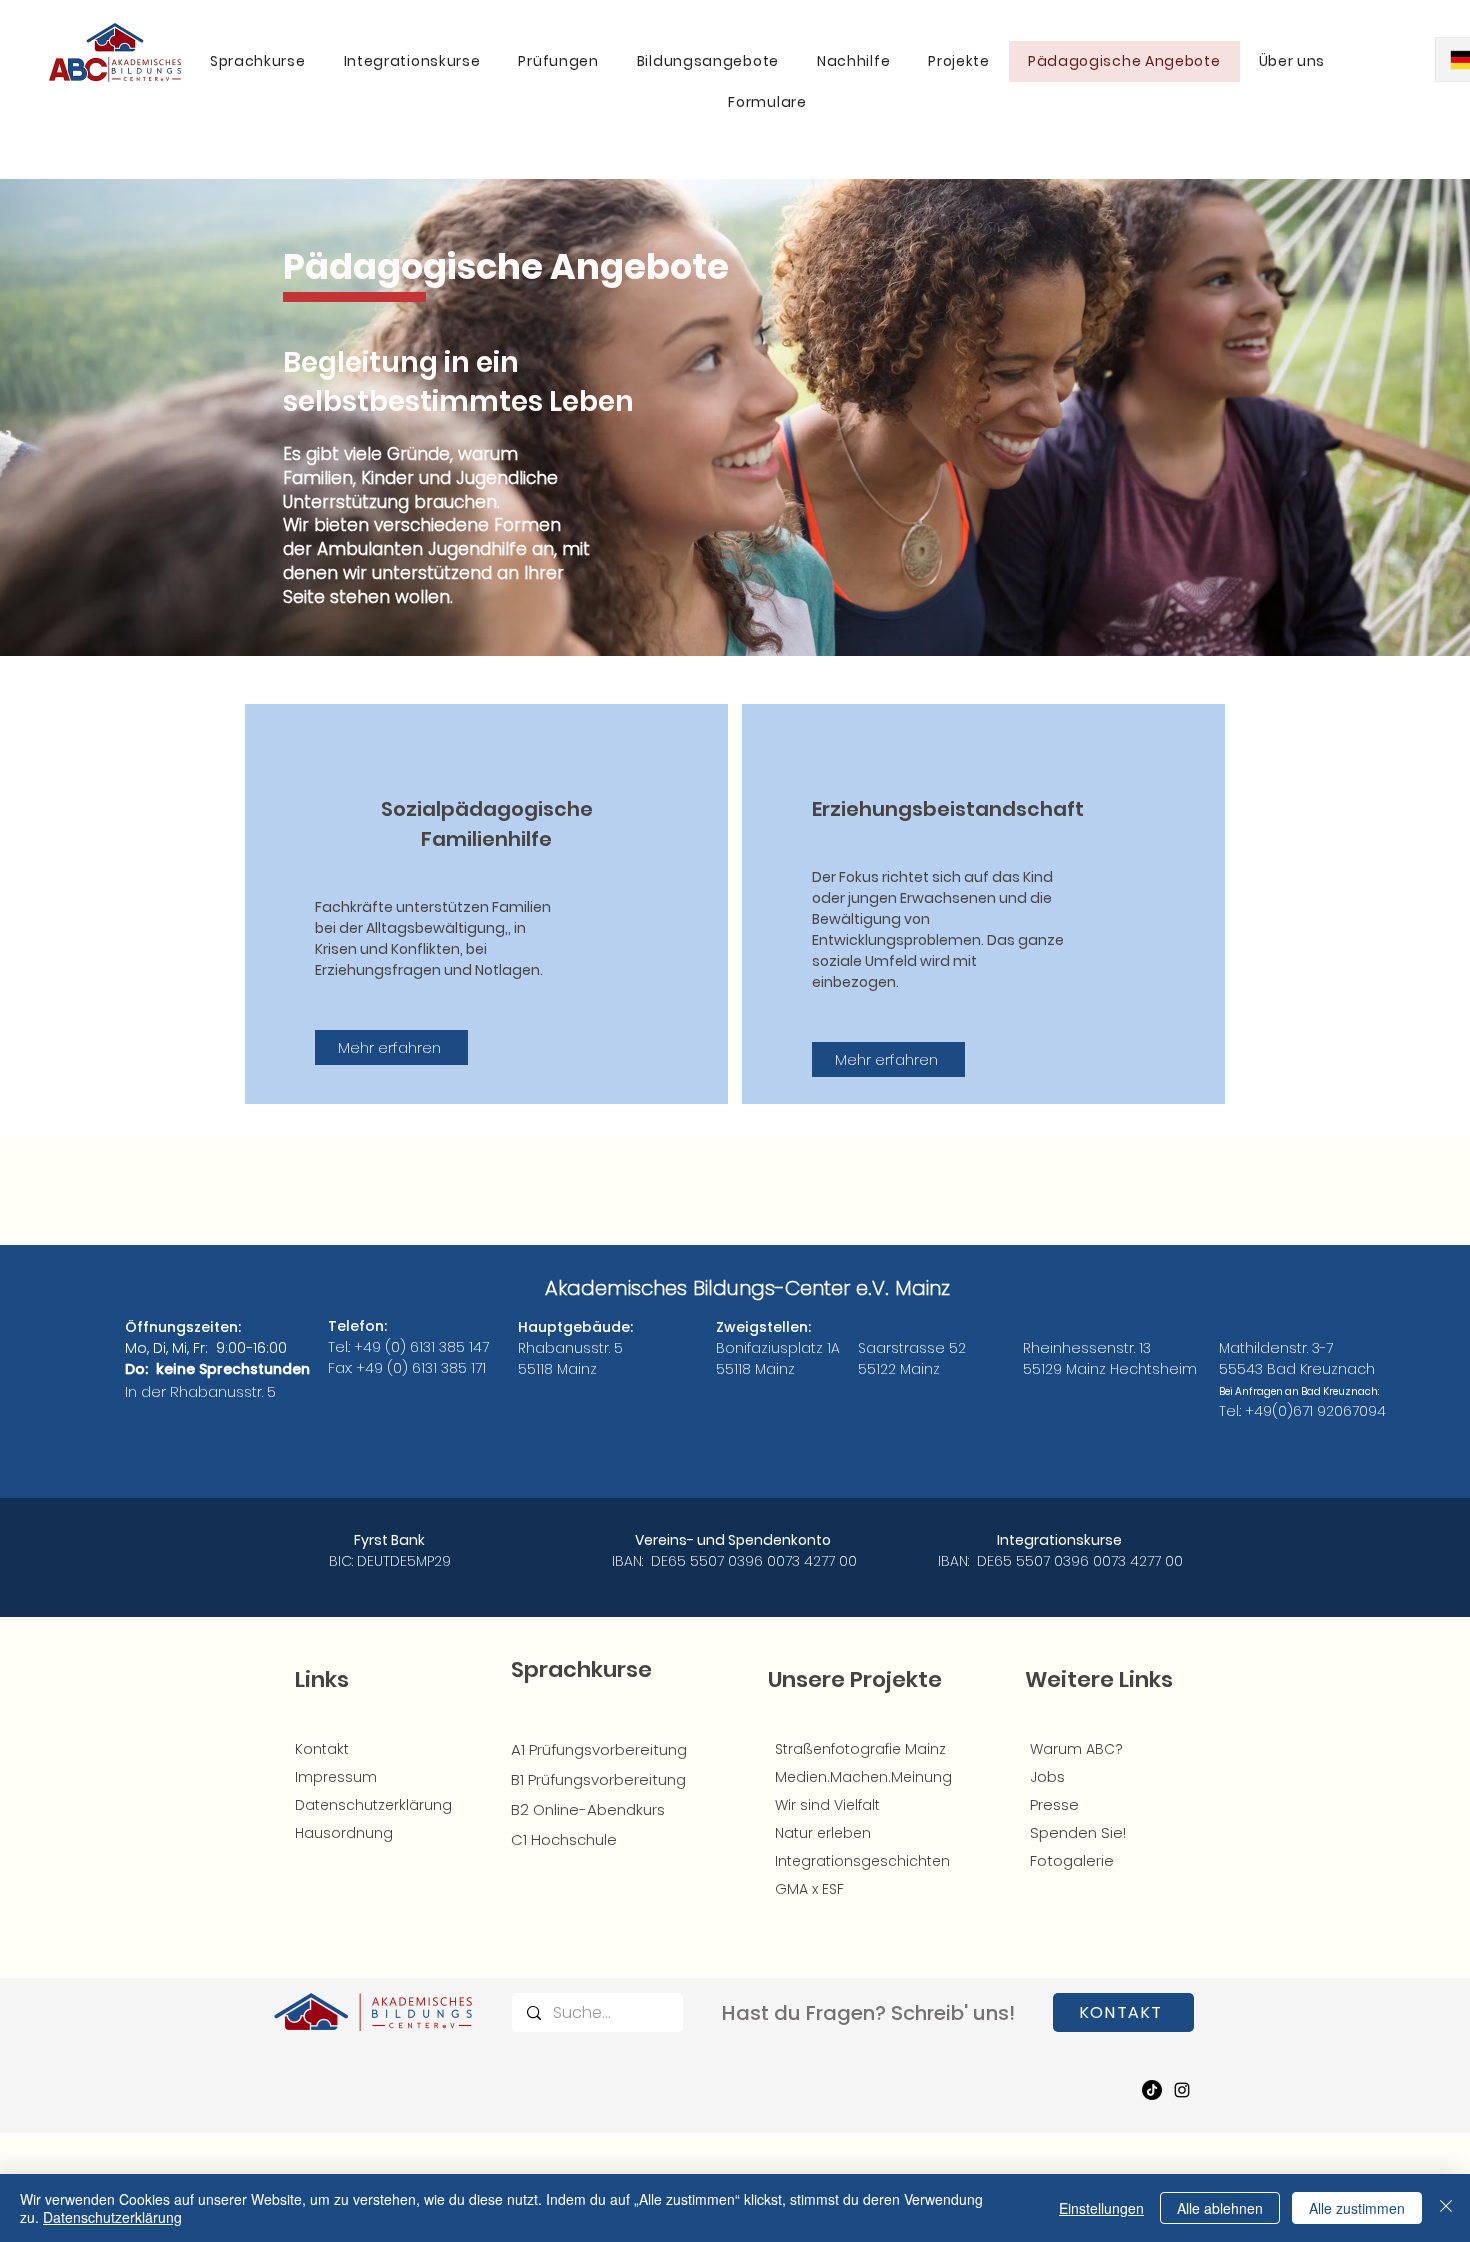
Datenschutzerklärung (112, 2217)
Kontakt (322, 1749)
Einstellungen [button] (1101, 2208)
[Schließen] (1446, 2208)
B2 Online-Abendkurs (588, 1809)
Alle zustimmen (1357, 2208)
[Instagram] (1182, 2090)
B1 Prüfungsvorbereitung (598, 1779)
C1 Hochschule (564, 1839)
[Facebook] (1152, 2090)
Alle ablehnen (1220, 2208)
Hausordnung (344, 1833)
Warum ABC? (1076, 1749)
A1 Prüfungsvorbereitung (599, 1749)
